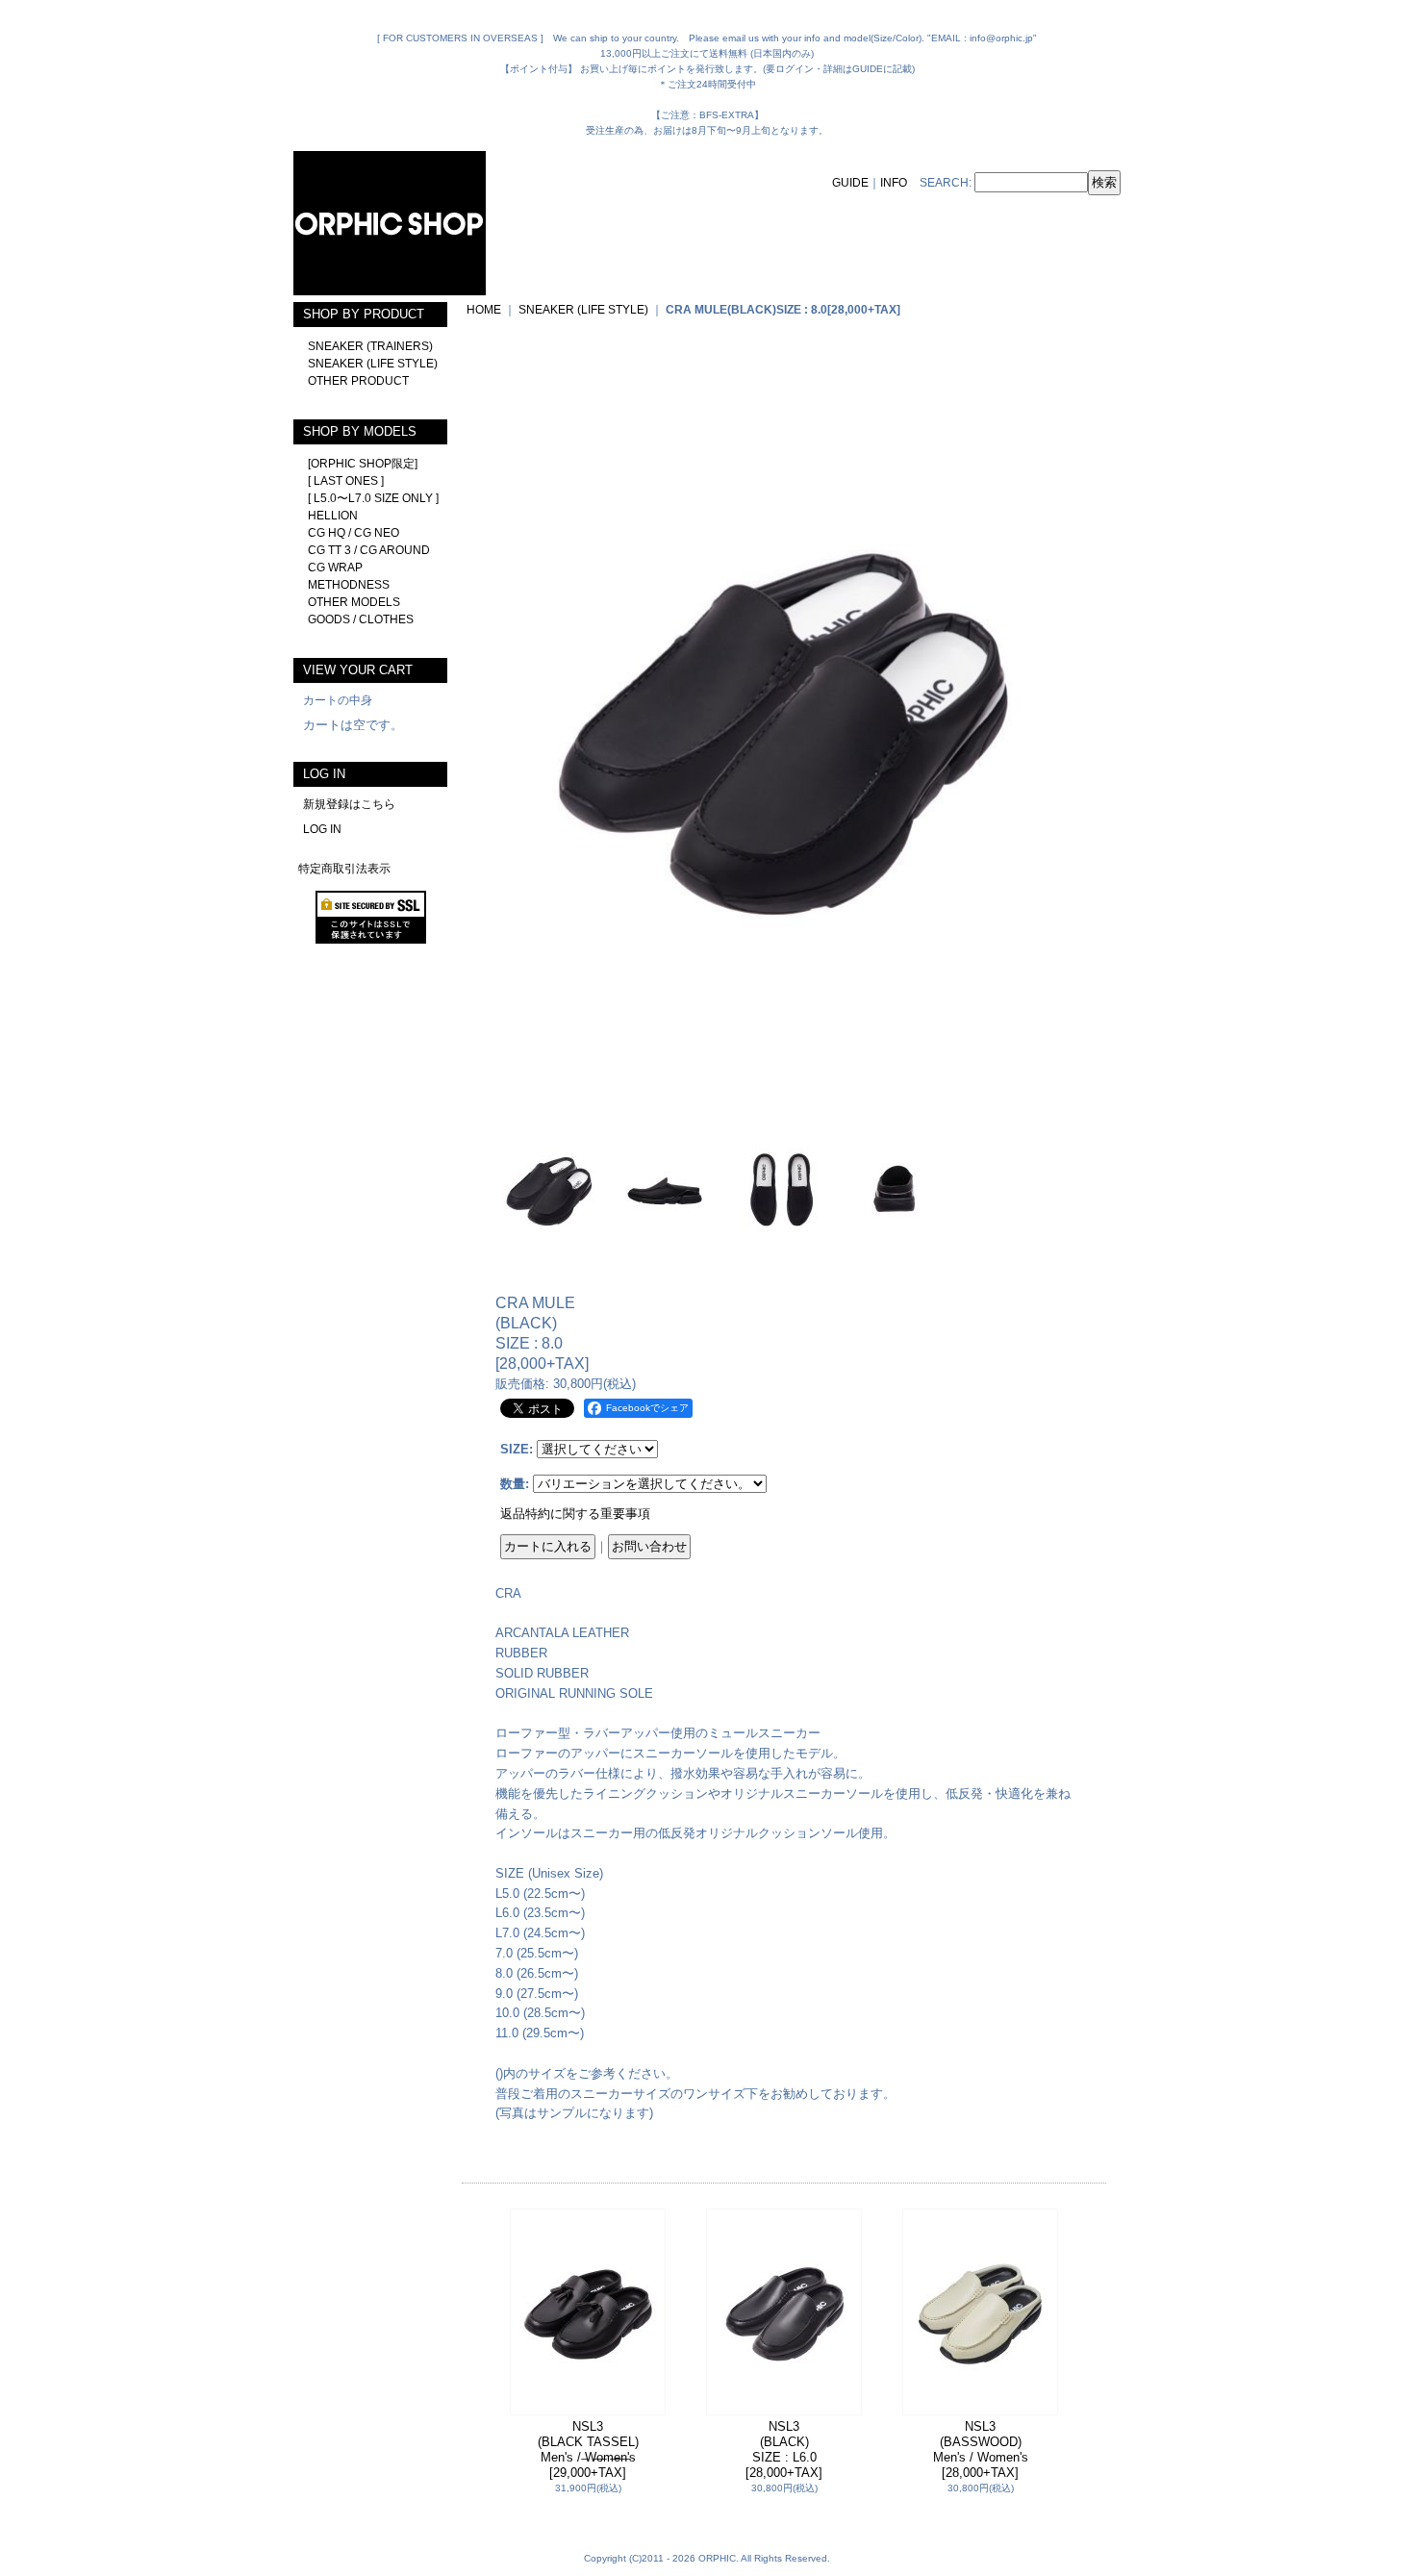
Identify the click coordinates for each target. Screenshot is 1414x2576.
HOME (484, 310)
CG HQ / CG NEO (353, 533)
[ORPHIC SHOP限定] (363, 464)
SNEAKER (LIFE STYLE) (373, 364)
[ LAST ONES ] (346, 481)
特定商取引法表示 (344, 869)
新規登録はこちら (349, 804)
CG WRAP (335, 568)
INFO (894, 183)
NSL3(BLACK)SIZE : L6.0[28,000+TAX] (784, 2450)
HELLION (333, 516)
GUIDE (850, 183)
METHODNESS (349, 585)
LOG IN (322, 829)
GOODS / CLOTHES (361, 619)
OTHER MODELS (354, 602)
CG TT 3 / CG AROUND (369, 550)
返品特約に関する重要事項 (575, 1514)
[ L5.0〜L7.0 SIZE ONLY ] (373, 498)
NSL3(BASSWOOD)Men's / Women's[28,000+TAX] (981, 2450)
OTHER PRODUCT (358, 381)
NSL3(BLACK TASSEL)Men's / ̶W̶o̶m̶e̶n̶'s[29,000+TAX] (588, 2450)
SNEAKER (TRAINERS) (370, 346)
